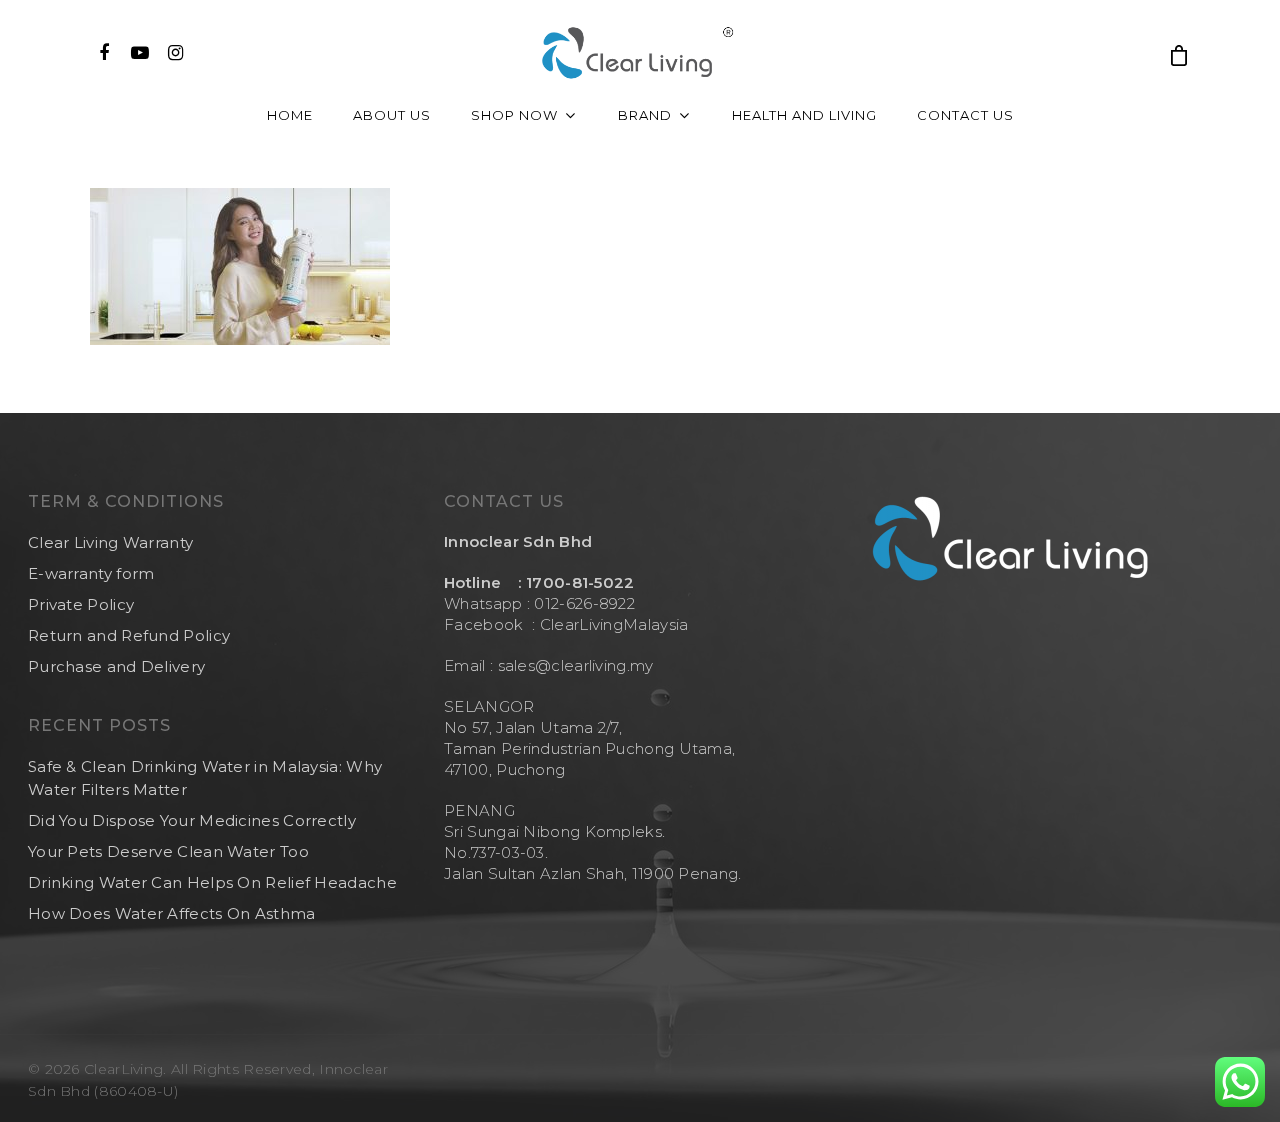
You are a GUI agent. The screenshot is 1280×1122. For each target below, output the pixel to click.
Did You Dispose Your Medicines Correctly (192, 820)
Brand (645, 115)
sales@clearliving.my (573, 665)
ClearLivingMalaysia (614, 624)
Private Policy (81, 604)
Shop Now (514, 115)
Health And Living (804, 115)
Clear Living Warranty (110, 542)
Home (290, 115)
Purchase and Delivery (116, 666)
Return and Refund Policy (129, 635)
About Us (392, 115)
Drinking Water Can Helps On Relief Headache (212, 882)
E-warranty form (91, 573)
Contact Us (965, 115)
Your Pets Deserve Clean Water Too (168, 851)
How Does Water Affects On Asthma (172, 913)
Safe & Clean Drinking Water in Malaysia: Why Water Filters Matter (205, 778)
